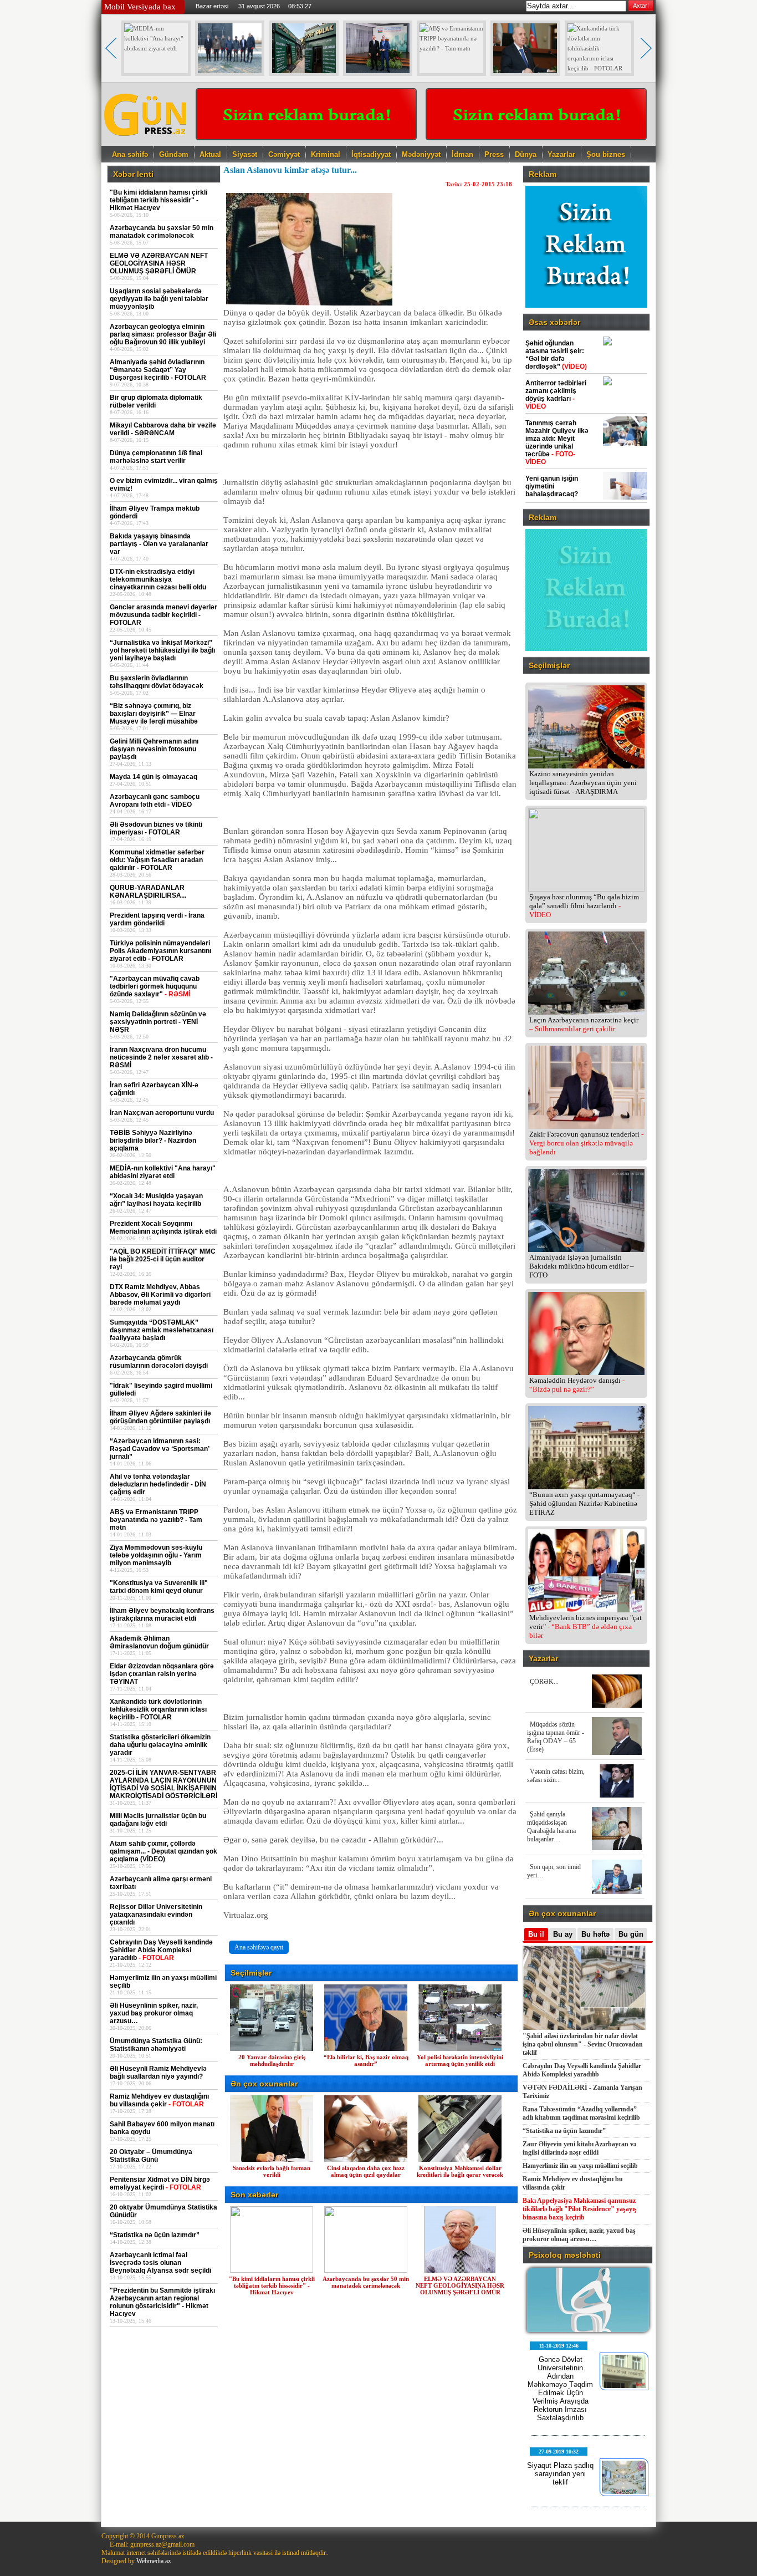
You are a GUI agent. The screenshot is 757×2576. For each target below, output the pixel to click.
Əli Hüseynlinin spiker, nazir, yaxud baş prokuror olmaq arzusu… (579, 2235)
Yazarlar (561, 154)
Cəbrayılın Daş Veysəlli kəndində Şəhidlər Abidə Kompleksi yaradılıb (582, 2070)
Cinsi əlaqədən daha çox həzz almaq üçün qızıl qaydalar (366, 2171)
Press (494, 154)
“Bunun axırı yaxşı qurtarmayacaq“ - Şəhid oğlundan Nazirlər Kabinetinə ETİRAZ (584, 1503)
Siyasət (245, 154)
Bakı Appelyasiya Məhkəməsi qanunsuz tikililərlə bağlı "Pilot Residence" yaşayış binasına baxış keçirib (580, 2209)
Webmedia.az (154, 2561)
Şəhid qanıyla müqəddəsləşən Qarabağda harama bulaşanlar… (551, 1827)
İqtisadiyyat (371, 154)
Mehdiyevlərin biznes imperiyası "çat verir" (585, 1626)
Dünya (526, 154)
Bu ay (563, 1934)
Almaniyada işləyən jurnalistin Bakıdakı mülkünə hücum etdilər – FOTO (582, 1266)
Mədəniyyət (421, 154)
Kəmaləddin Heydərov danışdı (577, 1385)
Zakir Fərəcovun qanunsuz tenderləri (586, 1143)
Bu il (536, 1934)
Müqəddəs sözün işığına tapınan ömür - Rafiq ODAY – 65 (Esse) (556, 1737)
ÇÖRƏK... (544, 1682)
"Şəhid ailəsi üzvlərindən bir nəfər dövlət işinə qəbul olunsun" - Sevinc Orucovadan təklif (583, 2044)
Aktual (210, 154)
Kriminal (326, 154)
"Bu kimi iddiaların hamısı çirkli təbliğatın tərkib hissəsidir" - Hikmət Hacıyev (272, 2285)
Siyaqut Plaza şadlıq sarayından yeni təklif (560, 2474)
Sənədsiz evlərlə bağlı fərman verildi (272, 2171)
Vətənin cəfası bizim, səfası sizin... (556, 1776)
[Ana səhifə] (146, 142)
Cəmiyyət (284, 154)
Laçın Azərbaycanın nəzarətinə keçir (584, 1024)
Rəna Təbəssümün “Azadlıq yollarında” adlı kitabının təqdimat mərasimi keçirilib (581, 2113)
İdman (462, 154)
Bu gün (631, 1934)
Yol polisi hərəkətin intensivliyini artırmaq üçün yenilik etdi (460, 2060)
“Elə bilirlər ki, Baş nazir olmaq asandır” (366, 2060)
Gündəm (174, 154)
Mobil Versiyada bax (140, 7)
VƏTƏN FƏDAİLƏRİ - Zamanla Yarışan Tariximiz (582, 2092)
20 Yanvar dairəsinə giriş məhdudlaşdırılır (272, 2060)
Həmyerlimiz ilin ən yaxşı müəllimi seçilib (580, 2166)
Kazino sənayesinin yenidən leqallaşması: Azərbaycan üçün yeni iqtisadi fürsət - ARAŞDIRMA (583, 783)
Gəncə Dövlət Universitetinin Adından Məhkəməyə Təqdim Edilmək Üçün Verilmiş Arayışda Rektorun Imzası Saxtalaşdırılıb (560, 2389)
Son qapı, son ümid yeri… (554, 1871)
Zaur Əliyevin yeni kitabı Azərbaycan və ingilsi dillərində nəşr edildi (579, 2148)
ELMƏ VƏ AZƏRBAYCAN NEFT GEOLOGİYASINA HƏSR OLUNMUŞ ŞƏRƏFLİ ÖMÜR (460, 2285)
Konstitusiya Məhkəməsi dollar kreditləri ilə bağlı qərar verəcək (460, 2171)
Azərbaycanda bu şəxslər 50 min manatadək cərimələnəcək (366, 2282)
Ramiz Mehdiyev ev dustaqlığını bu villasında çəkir (573, 2183)
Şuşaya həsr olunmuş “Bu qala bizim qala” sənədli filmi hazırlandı (584, 906)
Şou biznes (606, 154)
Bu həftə (595, 1934)
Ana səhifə (130, 154)
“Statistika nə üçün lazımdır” (564, 2131)
